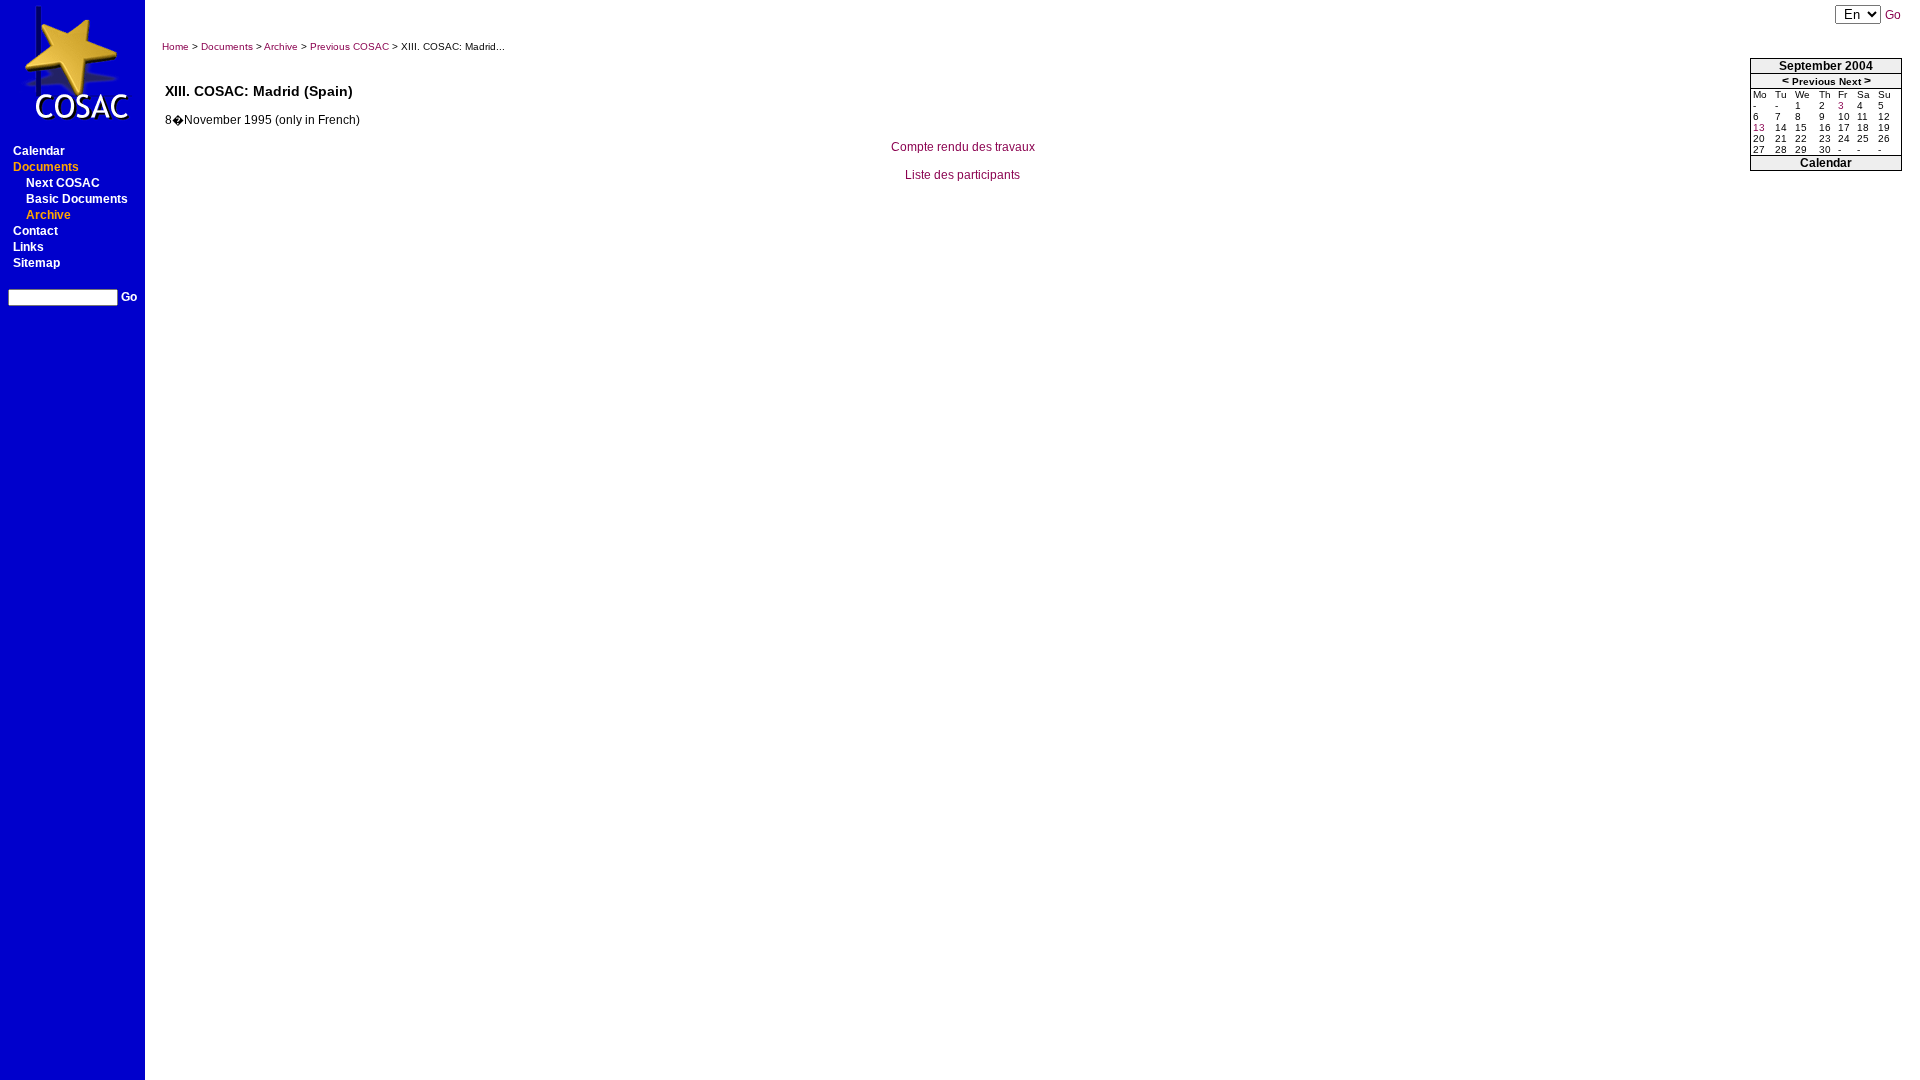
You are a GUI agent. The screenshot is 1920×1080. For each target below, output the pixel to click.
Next (1850, 81)
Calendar (39, 151)
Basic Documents (77, 199)
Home (175, 46)
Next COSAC (63, 183)
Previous (1814, 81)
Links (28, 247)
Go (129, 297)
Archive (48, 215)
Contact (35, 231)
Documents (46, 167)
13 (1759, 127)
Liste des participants (962, 175)
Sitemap (36, 263)
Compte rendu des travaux (963, 147)
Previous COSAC (349, 46)
